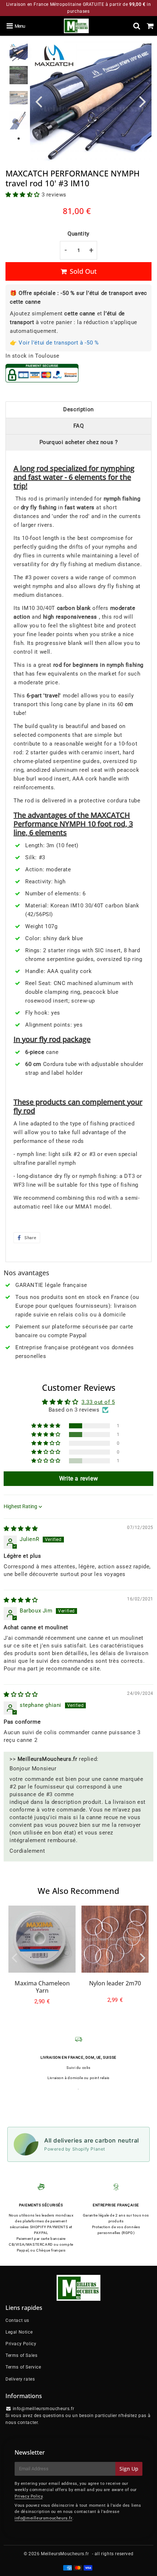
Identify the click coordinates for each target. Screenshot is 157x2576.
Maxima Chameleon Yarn (42, 1987)
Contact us (17, 2320)
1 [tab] (19, 139)
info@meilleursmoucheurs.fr (43, 2518)
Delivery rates (20, 2379)
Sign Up (129, 2469)
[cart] (150, 26)
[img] (21, 1529)
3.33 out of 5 (98, 1402)
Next (143, 101)
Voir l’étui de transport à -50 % (59, 343)
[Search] (137, 26)
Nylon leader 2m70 (115, 1983)
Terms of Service (23, 2367)
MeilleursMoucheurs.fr (65, 2554)
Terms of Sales (21, 2355)
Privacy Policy (21, 2344)
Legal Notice (19, 2332)
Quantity (78, 234)
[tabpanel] (19, 52)
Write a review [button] (78, 1478)
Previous (39, 101)
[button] (24, 195)
